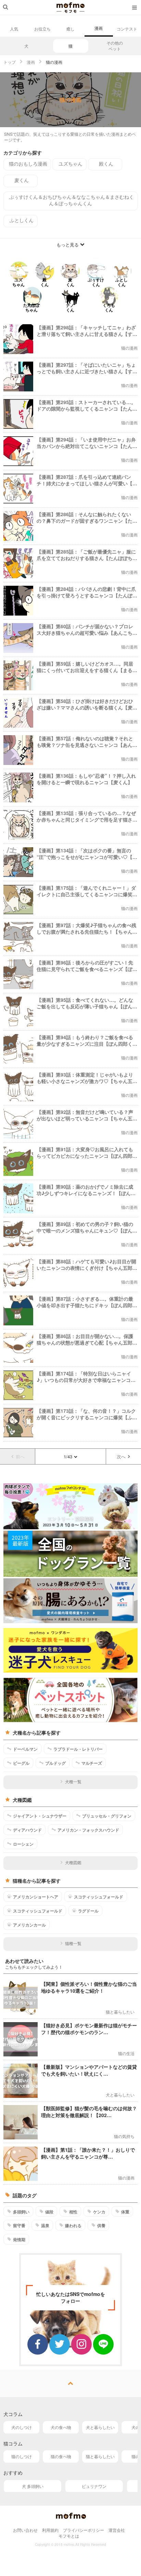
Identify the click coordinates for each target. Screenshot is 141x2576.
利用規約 (50, 2530)
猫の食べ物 (61, 2456)
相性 (73, 2212)
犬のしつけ (22, 2427)
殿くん (106, 163)
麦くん (22, 180)
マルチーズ (92, 1763)
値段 (49, 2212)
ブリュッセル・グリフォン (107, 1816)
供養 (101, 2225)
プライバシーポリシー (84, 2530)
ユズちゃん (70, 163)
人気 (14, 29)
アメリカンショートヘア (36, 1897)
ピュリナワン (94, 2486)
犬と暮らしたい (100, 2427)
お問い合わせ (25, 2530)
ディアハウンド (27, 1830)
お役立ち (42, 29)
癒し (70, 29)
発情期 (19, 2239)
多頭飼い (21, 2212)
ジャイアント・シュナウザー (40, 1816)
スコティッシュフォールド (99, 1897)
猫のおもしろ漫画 (28, 163)
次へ (121, 1456)
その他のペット (115, 46)
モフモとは (69, 2536)
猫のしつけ (22, 2456)
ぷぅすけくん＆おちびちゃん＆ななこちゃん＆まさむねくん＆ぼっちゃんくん (72, 200)
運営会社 (117, 2530)
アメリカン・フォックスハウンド (88, 1830)
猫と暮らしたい (100, 2456)
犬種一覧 (73, 1781)
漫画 (99, 28)
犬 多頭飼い (33, 2486)
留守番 (19, 2225)
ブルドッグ (55, 1763)
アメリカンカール (29, 1925)
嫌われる (73, 2225)
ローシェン (23, 1844)
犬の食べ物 (61, 2427)
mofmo (70, 8)
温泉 (45, 2225)
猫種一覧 (73, 1943)
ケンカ (99, 2212)
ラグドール (88, 1911)
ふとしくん (22, 220)
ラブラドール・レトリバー (78, 1749)
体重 (125, 2212)
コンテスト (127, 29)
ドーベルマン (25, 1749)
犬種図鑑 (73, 1862)
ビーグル (21, 1763)
